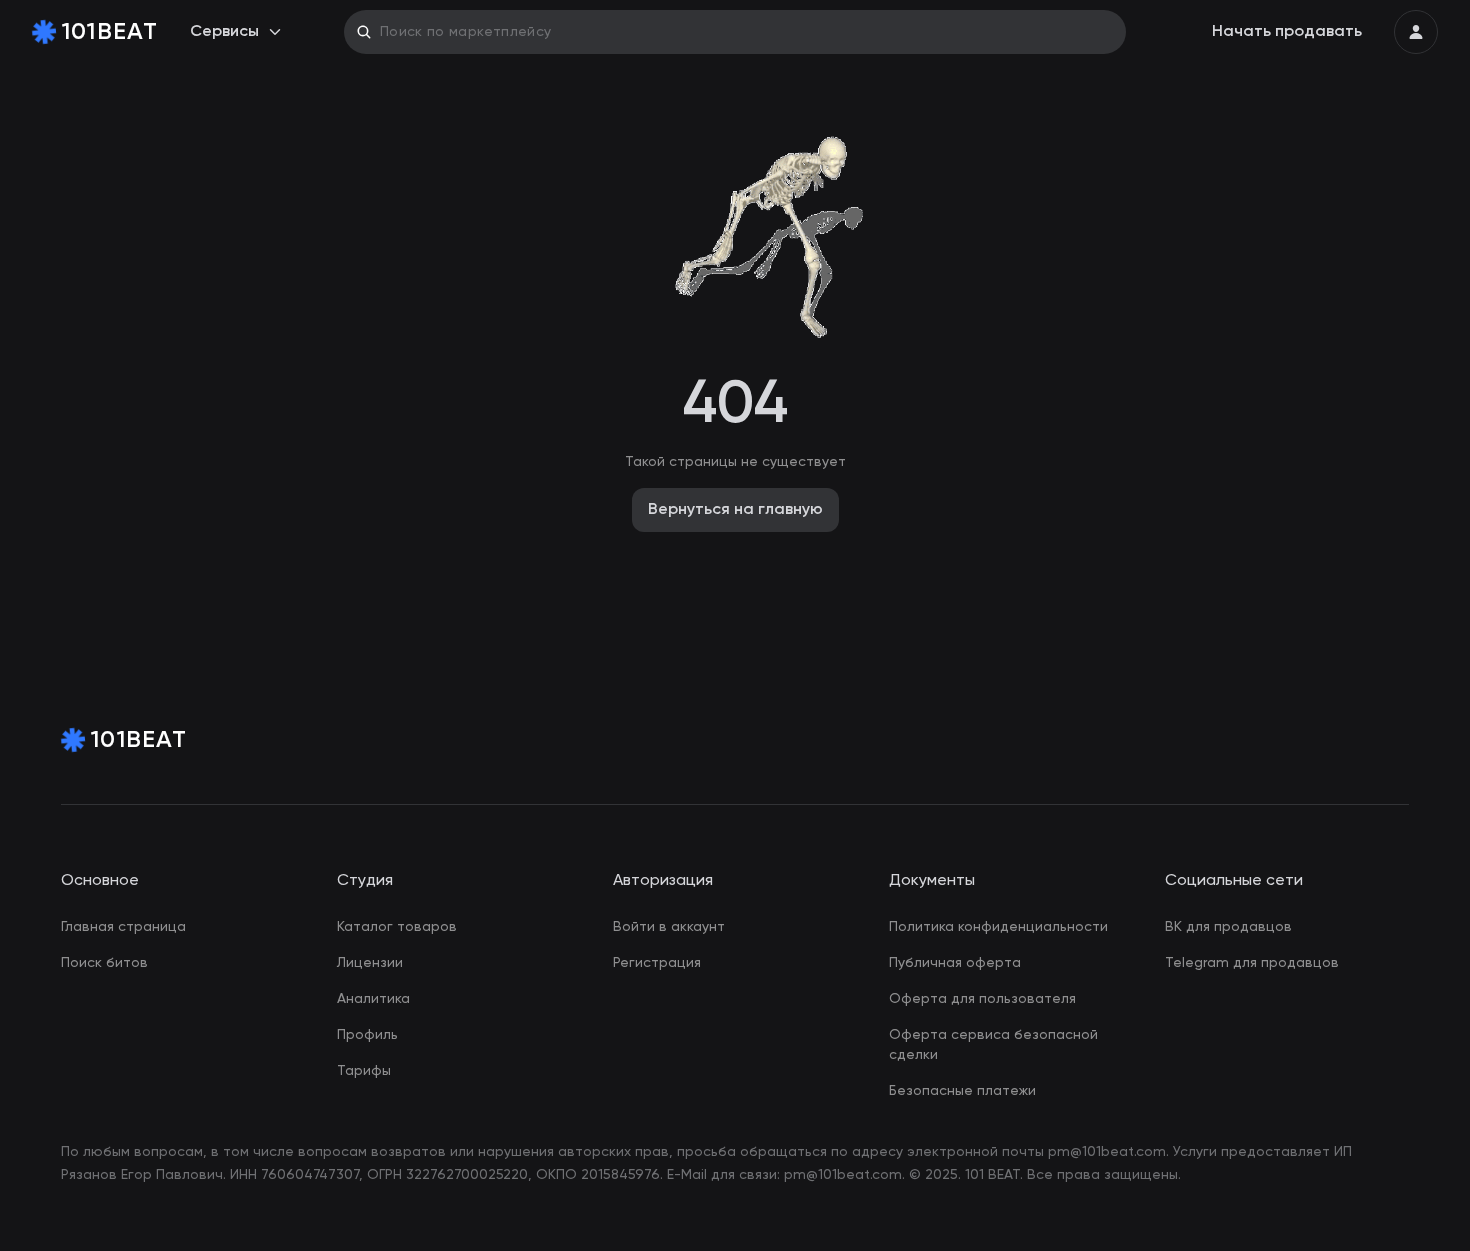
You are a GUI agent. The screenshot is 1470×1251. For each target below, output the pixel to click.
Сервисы (224, 32)
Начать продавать (1287, 32)
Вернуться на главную (735, 510)
